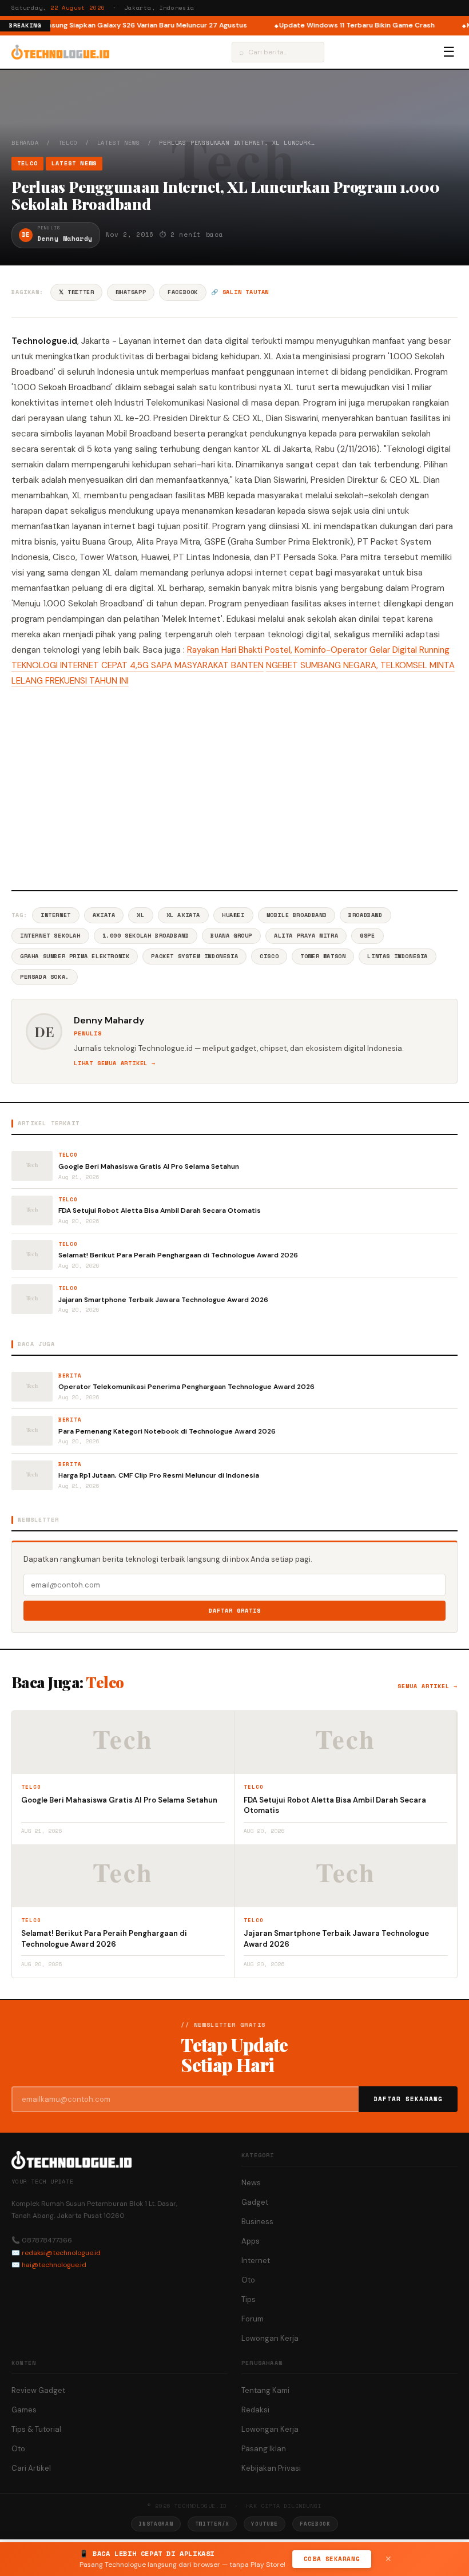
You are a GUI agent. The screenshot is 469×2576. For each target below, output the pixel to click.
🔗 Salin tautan (240, 292)
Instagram (156, 2524)
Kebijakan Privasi (271, 2468)
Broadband (365, 915)
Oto (248, 2280)
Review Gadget (38, 2390)
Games (24, 2410)
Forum (253, 2319)
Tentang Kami (265, 2390)
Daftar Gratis (235, 1611)
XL (140, 915)
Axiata (104, 915)
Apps (251, 2241)
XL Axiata (183, 915)
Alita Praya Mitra (306, 936)
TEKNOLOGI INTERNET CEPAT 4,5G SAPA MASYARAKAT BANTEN (138, 665)
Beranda (25, 143)
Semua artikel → (428, 1686)
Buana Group (231, 936)
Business (257, 2222)
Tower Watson (323, 956)
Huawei (233, 915)
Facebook (183, 292)
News (251, 2183)
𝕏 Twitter (76, 292)
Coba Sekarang (332, 2559)
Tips (249, 2299)
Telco (68, 143)
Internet (56, 915)
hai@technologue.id (54, 2265)
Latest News (119, 143)
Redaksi (255, 2410)
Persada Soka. (45, 977)
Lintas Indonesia (398, 956)
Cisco (269, 956)
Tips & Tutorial (36, 2429)
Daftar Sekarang (408, 2099)
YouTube (265, 2524)
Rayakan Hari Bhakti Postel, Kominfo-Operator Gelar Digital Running (318, 650)
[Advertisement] (234, 787)
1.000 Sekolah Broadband (146, 936)
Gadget (255, 2202)
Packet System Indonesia (194, 956)
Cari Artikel (31, 2468)
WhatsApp (131, 292)
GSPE (367, 936)
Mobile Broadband (297, 915)
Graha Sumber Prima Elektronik (75, 956)
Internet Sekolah (50, 936)
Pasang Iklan (264, 2449)
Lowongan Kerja (270, 2338)
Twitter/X (212, 2524)
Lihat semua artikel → (115, 1063)
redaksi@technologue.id (61, 2253)
